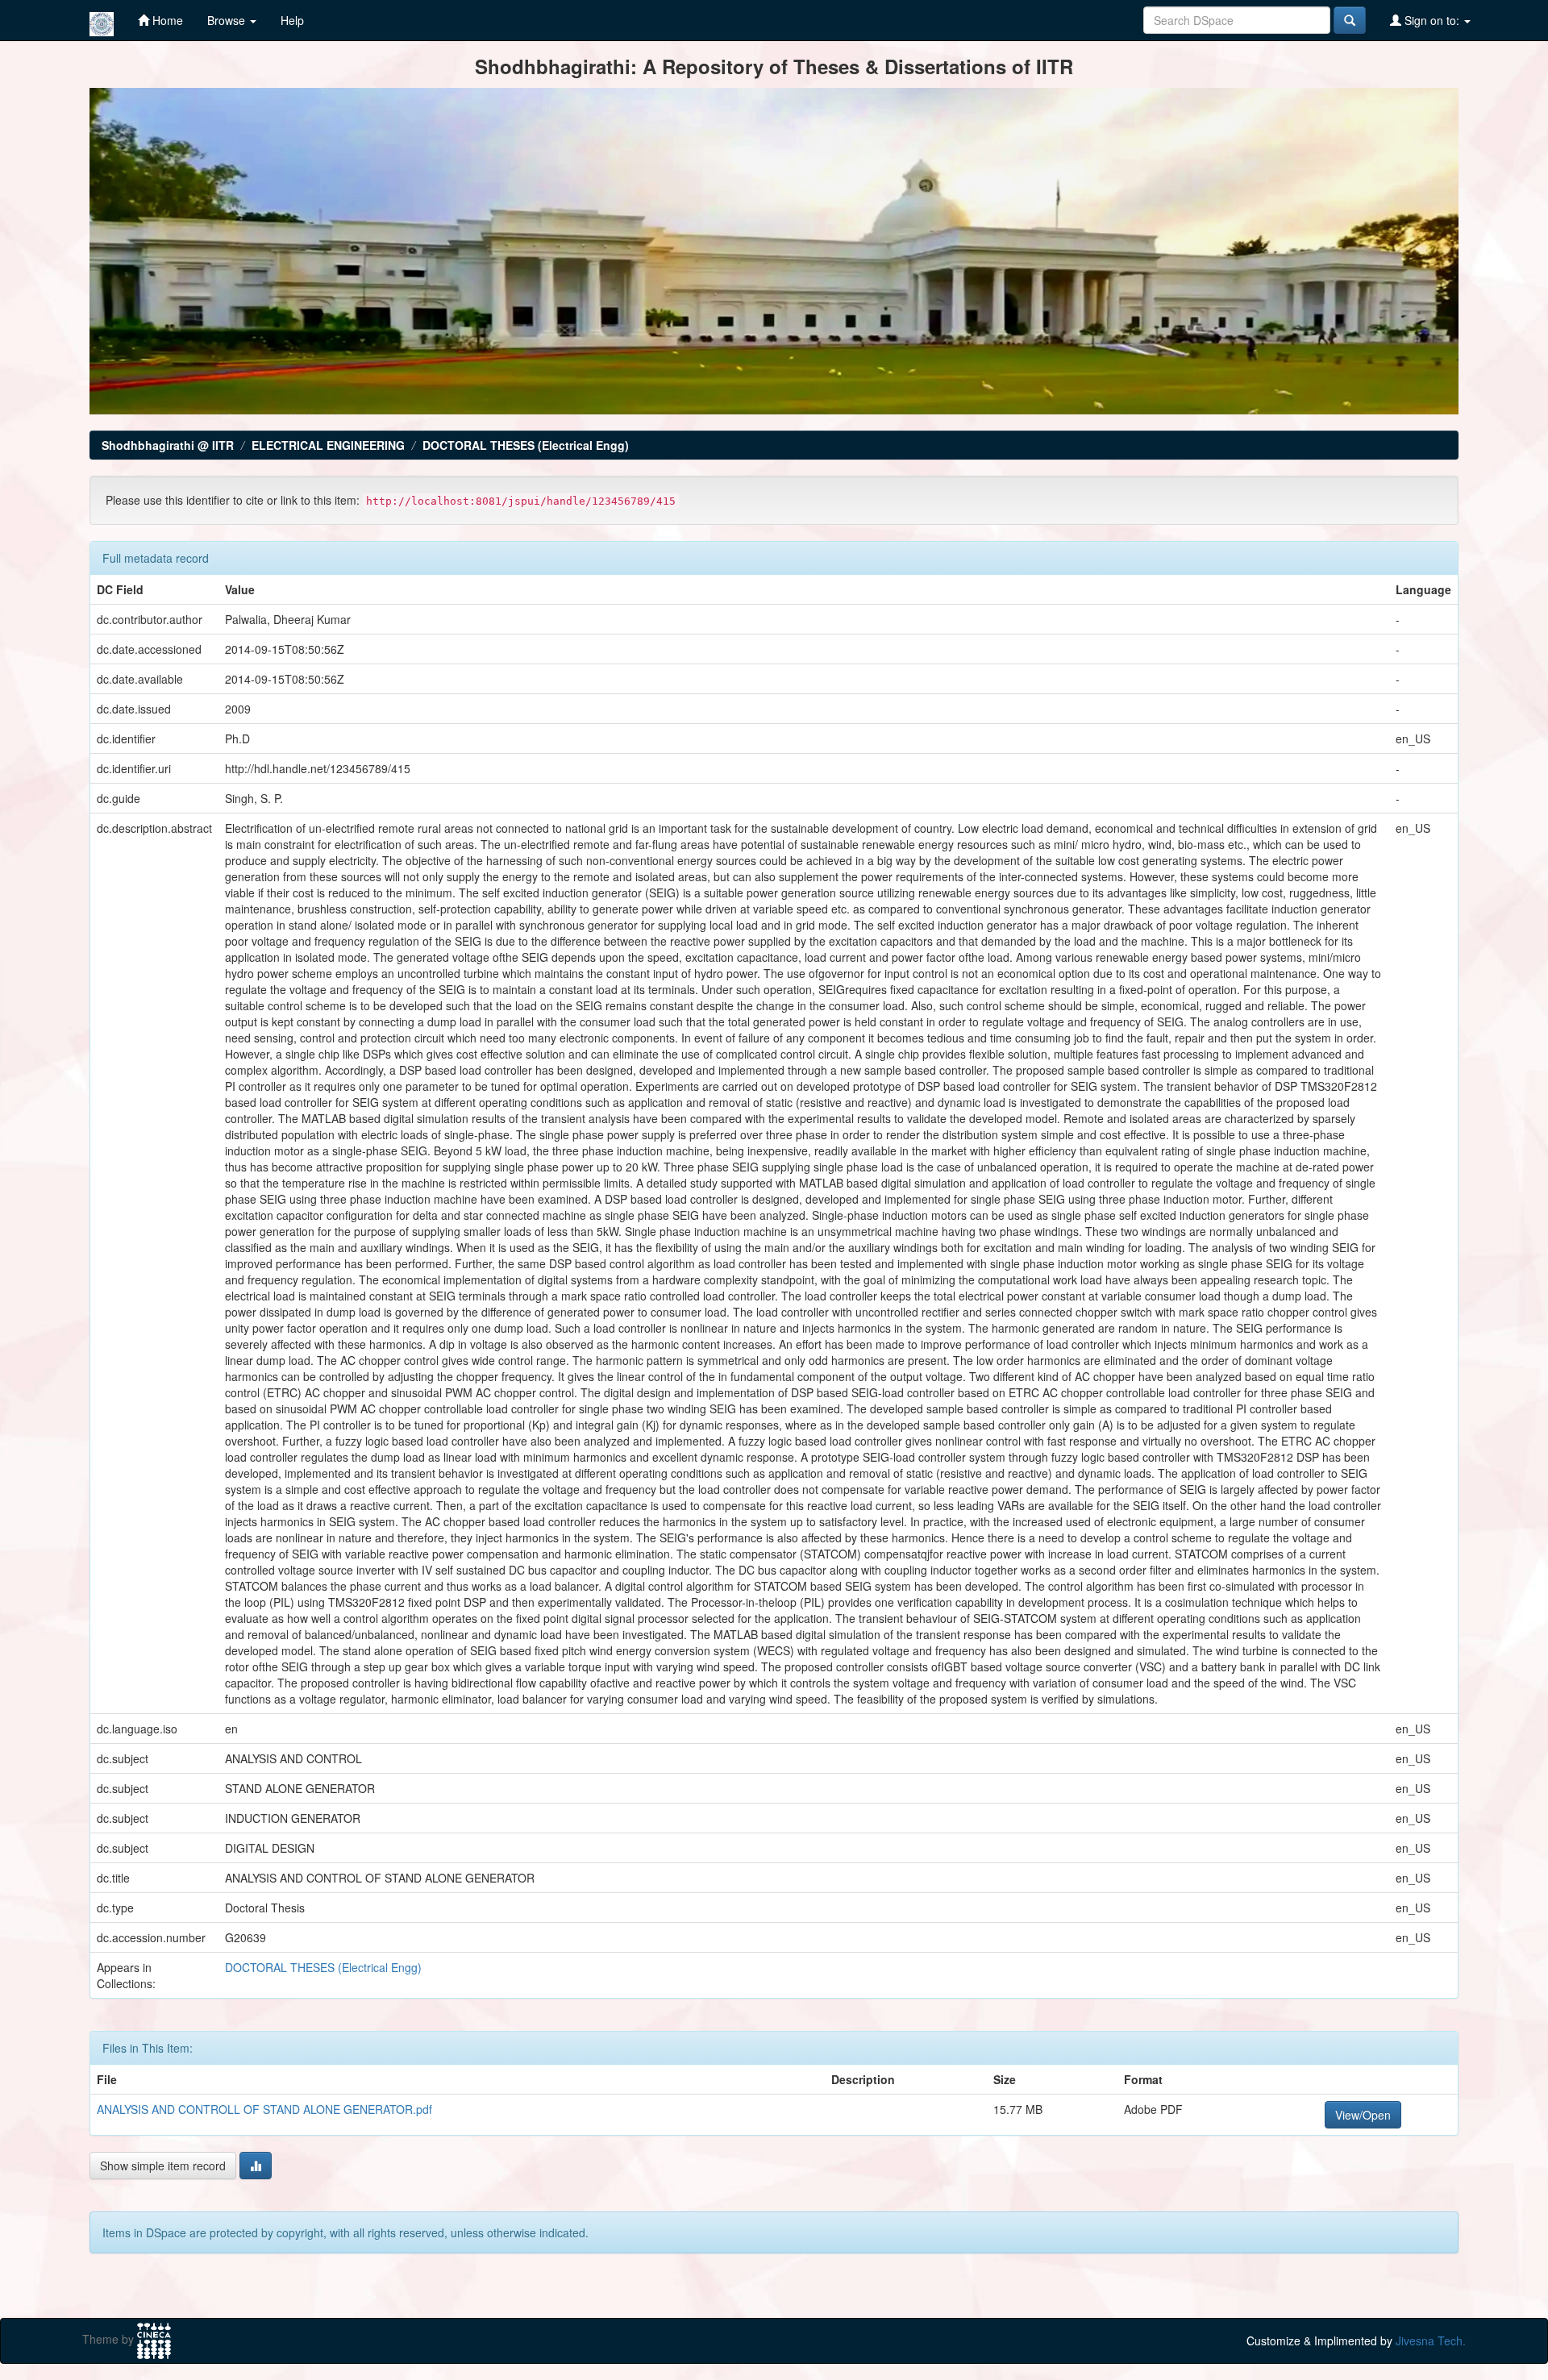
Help (292, 20)
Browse (228, 20)
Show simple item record (163, 2166)
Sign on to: (1432, 20)
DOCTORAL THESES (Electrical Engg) (526, 445)
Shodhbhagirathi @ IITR (168, 445)
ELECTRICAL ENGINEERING (328, 445)
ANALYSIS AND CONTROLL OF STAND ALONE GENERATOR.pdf (264, 2109)
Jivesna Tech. (1431, 2340)
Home (166, 20)
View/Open (1363, 2115)
